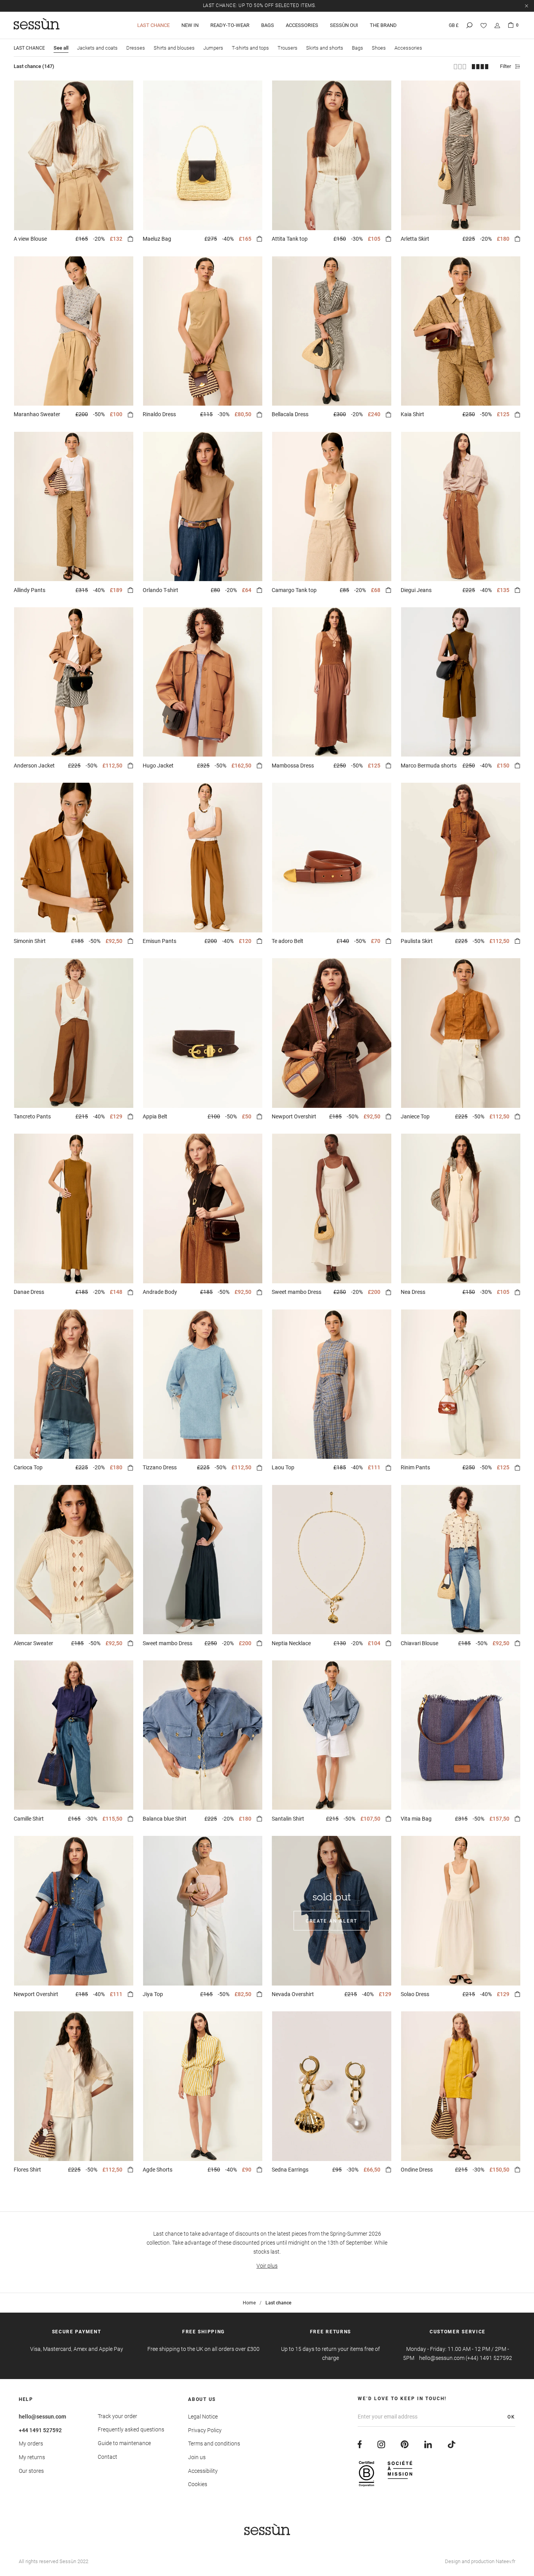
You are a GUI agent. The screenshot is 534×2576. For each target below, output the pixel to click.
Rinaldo (159, 414)
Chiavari (419, 1643)
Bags (268, 25)
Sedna (290, 2170)
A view (30, 239)
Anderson (34, 766)
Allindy (30, 590)
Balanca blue (165, 1819)
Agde (158, 2170)
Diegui (416, 590)
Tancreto (32, 1116)
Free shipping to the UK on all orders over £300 (260, 5)
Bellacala (290, 414)
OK (511, 2417)
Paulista (417, 941)
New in (190, 25)
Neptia (291, 1643)
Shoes (379, 48)
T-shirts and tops (250, 48)
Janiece (415, 1116)
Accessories (302, 25)
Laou (283, 1467)
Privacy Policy (205, 2430)
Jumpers (213, 48)
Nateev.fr (505, 2561)
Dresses (136, 48)
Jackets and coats (97, 48)
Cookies (198, 2484)
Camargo (294, 590)
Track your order (117, 2416)
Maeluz (157, 239)
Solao (415, 1994)
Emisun (159, 941)
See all (61, 48)
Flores (27, 2170)
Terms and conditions (214, 2444)
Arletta (415, 239)
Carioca (28, 1467)
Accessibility (203, 2471)
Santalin (288, 1819)
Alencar (33, 1643)
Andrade (160, 1292)
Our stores (31, 2471)
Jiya (153, 1994)
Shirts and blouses (174, 48)
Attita (290, 239)
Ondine (417, 2170)
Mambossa (293, 766)
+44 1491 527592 (40, 2430)
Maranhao (37, 414)
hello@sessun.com (42, 2417)
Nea (413, 1292)
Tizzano (160, 1467)
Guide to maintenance (124, 2443)
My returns (32, 2457)
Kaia (412, 414)
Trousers (288, 48)
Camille (29, 1819)
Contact (108, 2457)
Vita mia (416, 1819)
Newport (294, 1116)
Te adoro (288, 941)
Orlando (160, 590)
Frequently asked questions (131, 2429)
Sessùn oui (344, 25)
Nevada (293, 1994)
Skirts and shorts (325, 48)
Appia (155, 1116)
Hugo (158, 766)
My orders (31, 2444)
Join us (197, 2457)
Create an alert (332, 1921)
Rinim (415, 1467)
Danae (29, 1292)
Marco (429, 766)
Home (249, 2303)
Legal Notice (203, 2417)
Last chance (153, 25)
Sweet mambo (297, 1292)
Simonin (30, 941)
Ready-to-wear (230, 25)
